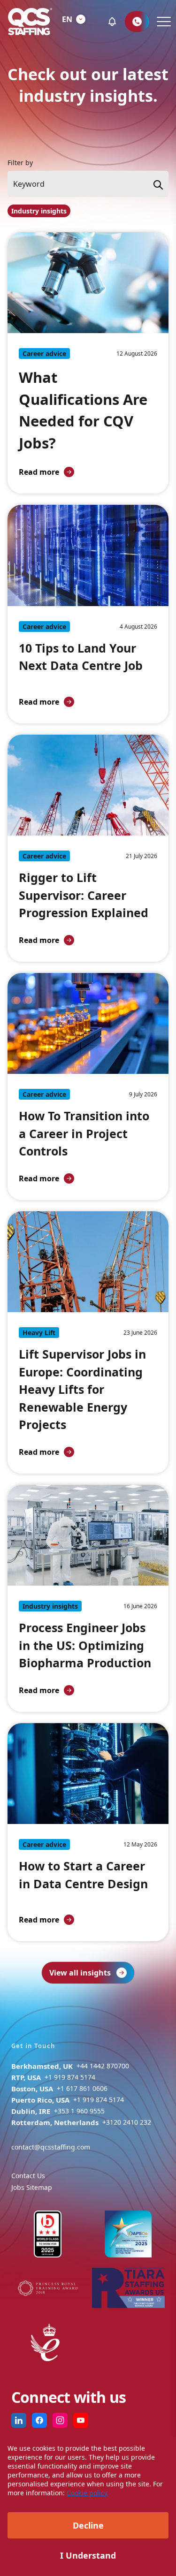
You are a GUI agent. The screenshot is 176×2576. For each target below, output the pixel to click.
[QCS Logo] (30, 22)
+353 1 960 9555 (79, 2111)
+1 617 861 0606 (82, 2088)
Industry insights (39, 211)
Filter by (20, 163)
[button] (112, 22)
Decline (88, 2525)
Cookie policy (87, 2493)
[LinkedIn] (19, 2420)
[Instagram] (60, 2420)
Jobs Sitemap (32, 2187)
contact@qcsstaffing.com (51, 2147)
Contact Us (28, 2176)
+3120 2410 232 (127, 2122)
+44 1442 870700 (103, 2066)
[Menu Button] (163, 22)
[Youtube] (81, 2420)
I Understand (88, 2555)
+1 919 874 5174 (70, 2077)
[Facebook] (39, 2420)
